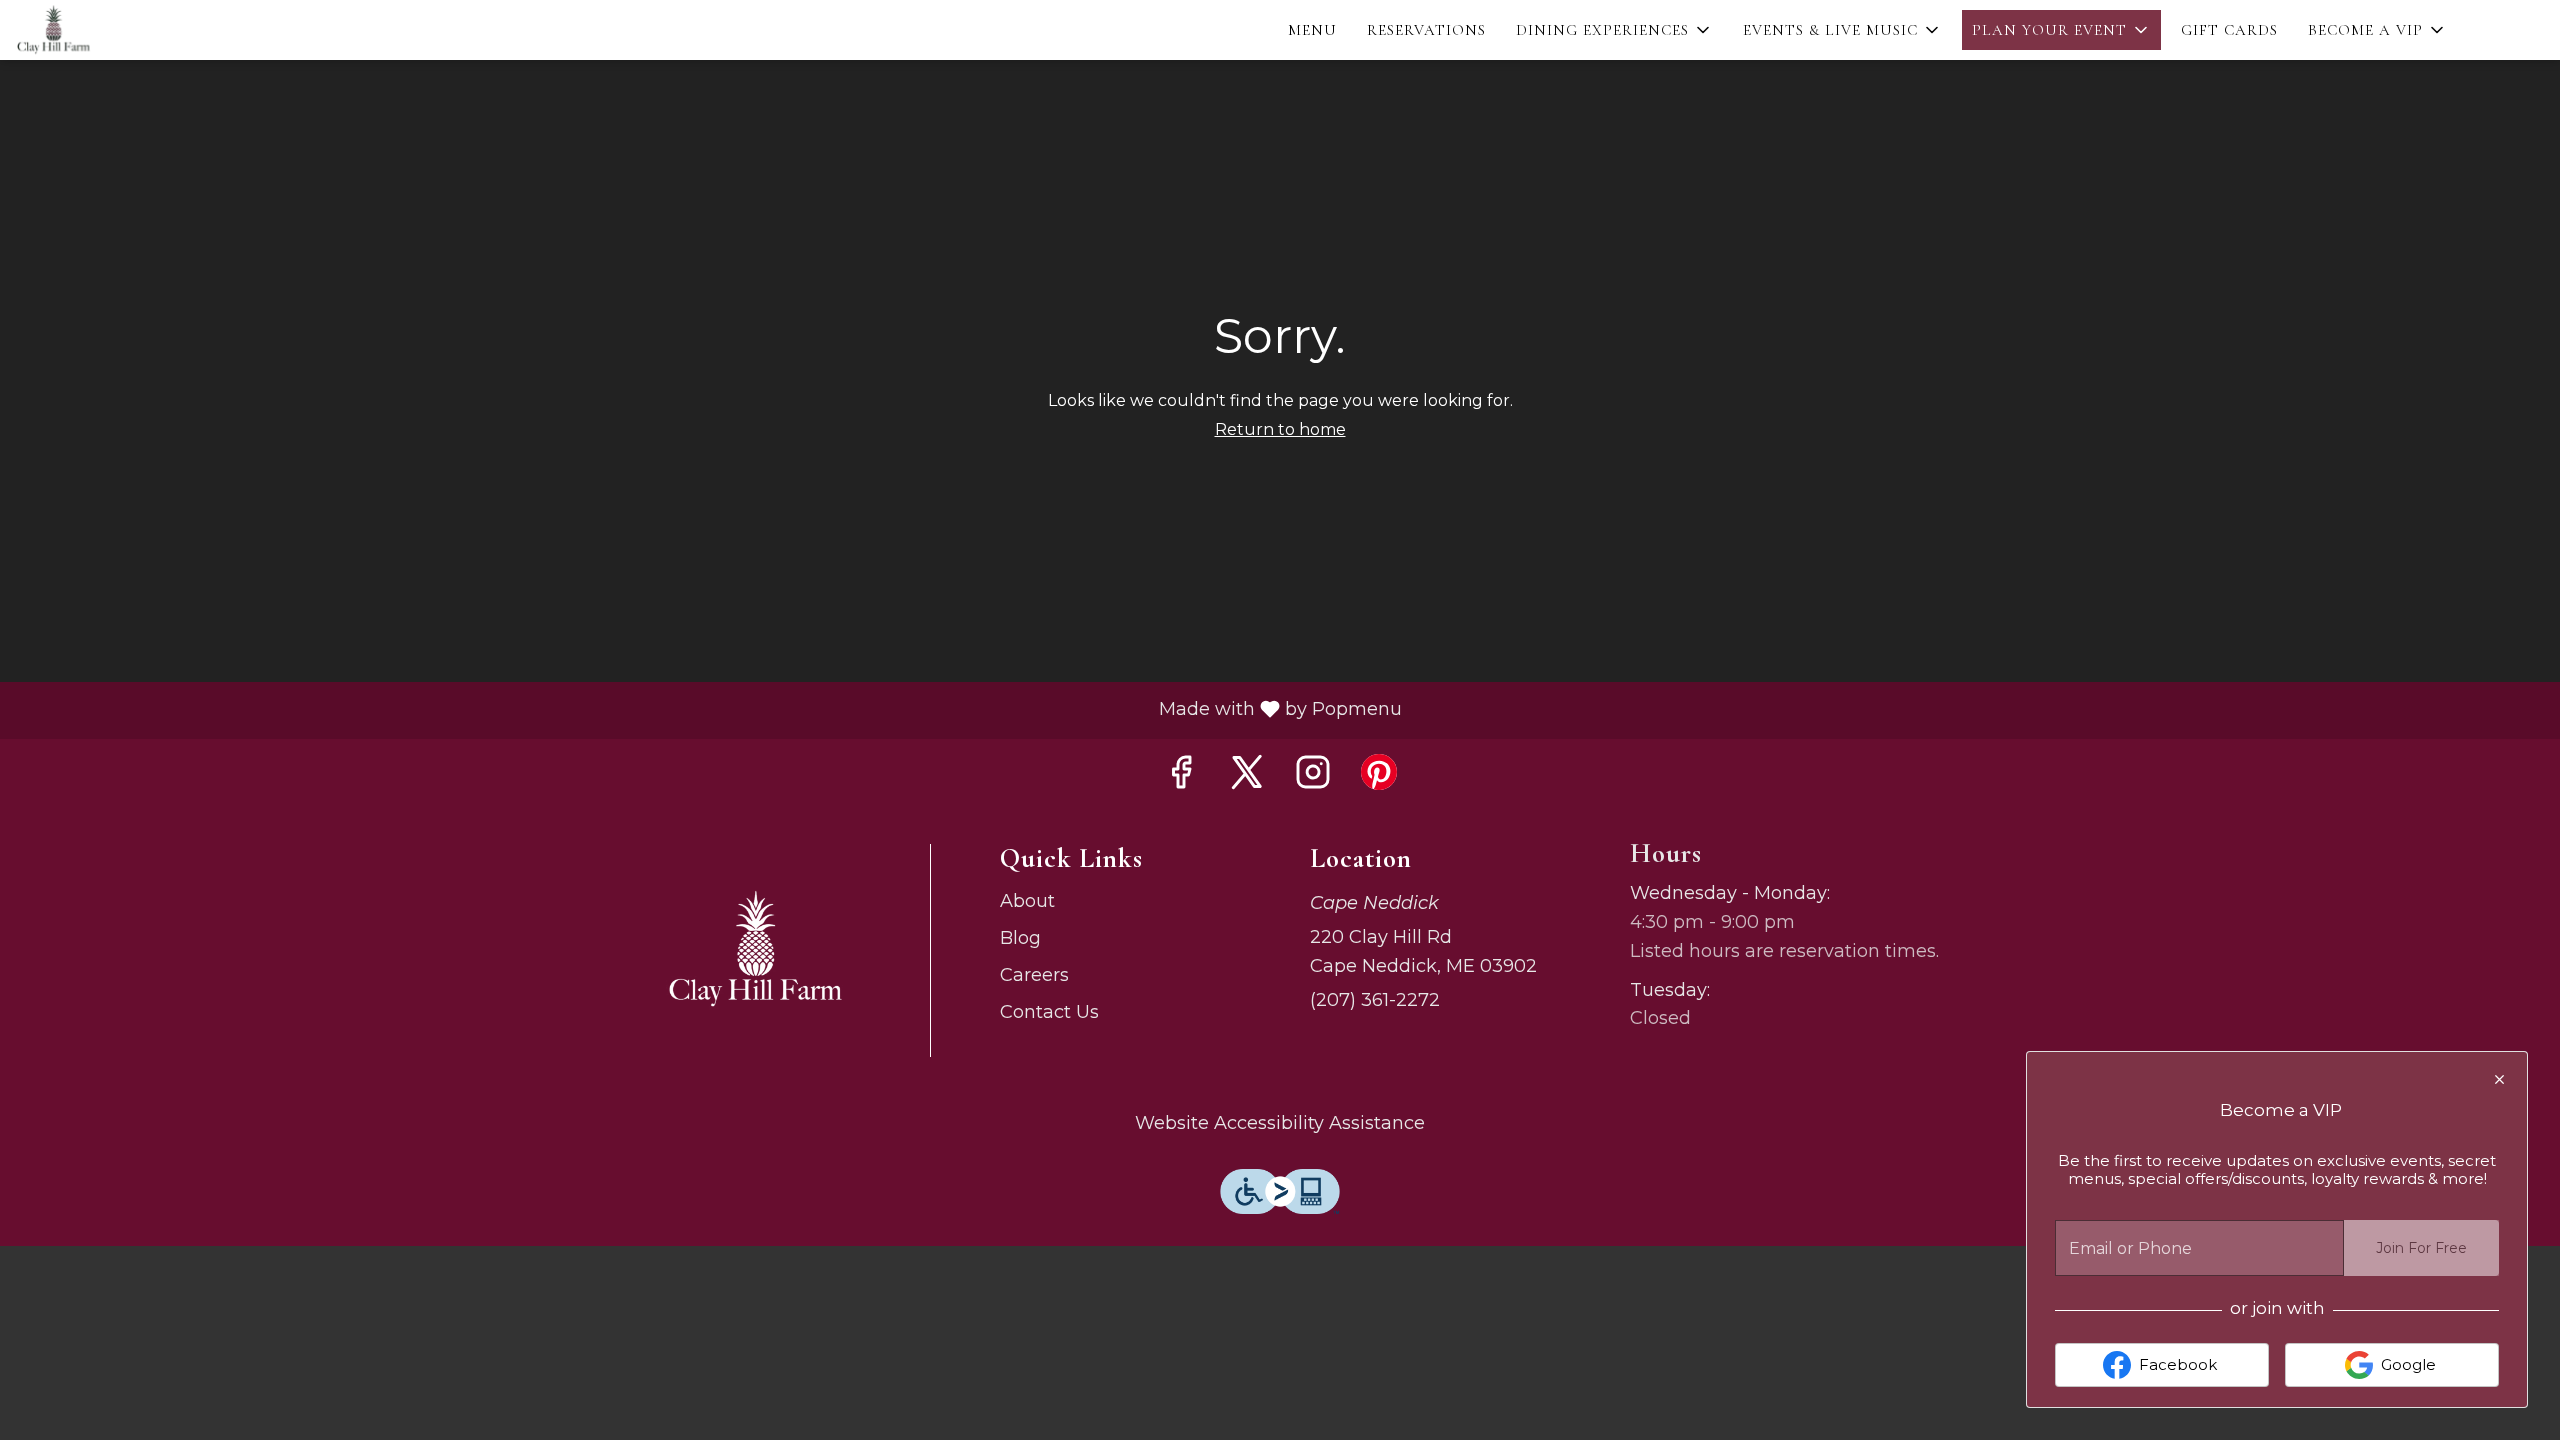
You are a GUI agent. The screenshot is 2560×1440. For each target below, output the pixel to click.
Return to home (1280, 429)
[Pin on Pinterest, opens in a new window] (1379, 773)
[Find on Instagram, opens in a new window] (1313, 773)
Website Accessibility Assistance (1280, 1123)
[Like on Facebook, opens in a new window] (1181, 773)
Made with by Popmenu (708, 710)
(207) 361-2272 (1375, 1000)
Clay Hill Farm (755, 950)
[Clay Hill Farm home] (106, 30)
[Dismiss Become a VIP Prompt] (2499, 1079)
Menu (1312, 30)
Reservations (1426, 30)
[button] (1614, 30)
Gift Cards (2229, 30)
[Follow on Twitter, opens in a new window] (1247, 773)
